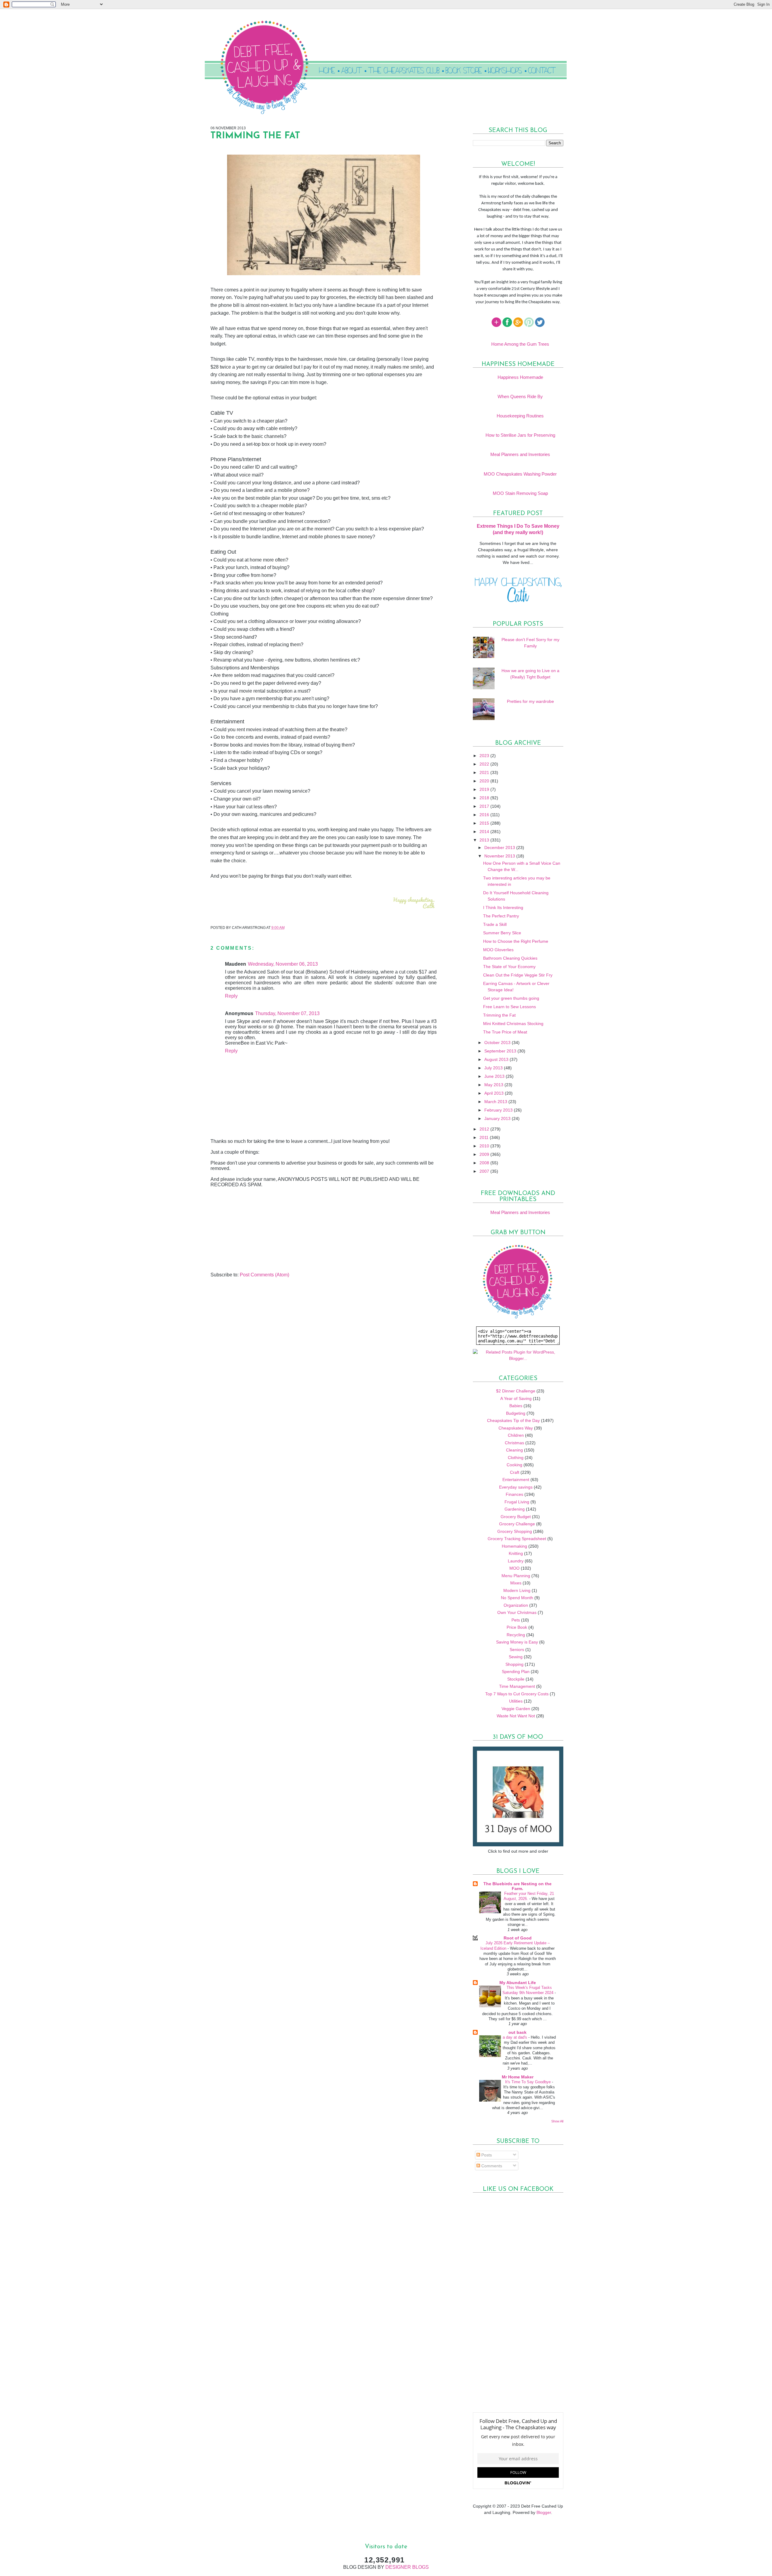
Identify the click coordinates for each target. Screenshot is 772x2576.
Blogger (544, 2512)
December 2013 (500, 848)
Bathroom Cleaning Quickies (510, 958)
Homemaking (514, 1546)
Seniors (517, 1650)
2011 (485, 1137)
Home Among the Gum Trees (520, 344)
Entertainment (516, 1480)
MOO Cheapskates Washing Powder (520, 474)
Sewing (516, 1657)
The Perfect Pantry (501, 916)
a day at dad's (516, 2037)
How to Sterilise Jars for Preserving (520, 435)
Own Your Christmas (517, 1612)
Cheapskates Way (516, 1428)
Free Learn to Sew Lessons (509, 1007)
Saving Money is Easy (517, 1642)
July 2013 (494, 1068)
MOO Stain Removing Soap (520, 493)
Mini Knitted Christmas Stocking (513, 1024)
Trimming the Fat (499, 1015)
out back (517, 2032)
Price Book (517, 1627)
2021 (485, 772)
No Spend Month (517, 1598)
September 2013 (501, 1051)
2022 (485, 764)
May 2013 (494, 1085)
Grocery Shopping (515, 1531)
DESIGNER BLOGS (407, 2567)
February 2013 (499, 1110)
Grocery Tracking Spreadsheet (517, 1539)
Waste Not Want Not (516, 1716)
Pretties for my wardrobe (530, 701)
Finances (514, 1494)
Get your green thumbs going (511, 998)
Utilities (516, 1701)
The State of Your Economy (509, 967)
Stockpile (516, 1679)
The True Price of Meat (505, 1032)
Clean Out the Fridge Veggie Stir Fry (518, 975)
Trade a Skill (495, 924)
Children (516, 1435)
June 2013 (495, 1076)
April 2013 (495, 1093)
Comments (491, 2166)
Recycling (516, 1635)
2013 (485, 840)
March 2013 (496, 1102)
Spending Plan (516, 1672)
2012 (485, 1129)
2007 (485, 1171)
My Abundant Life (518, 1983)
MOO (514, 1568)
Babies (516, 1406)
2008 (485, 1163)
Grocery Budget (516, 1517)
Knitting (516, 1553)
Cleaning (514, 1450)
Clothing (516, 1458)
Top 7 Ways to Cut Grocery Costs (517, 1694)
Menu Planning (516, 1576)
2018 (485, 798)
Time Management (517, 1686)
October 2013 (498, 1043)
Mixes (516, 1583)
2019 (485, 789)
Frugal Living (517, 1502)
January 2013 (498, 1118)
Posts (486, 2155)
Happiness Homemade (520, 377)
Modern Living (517, 1590)
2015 (485, 823)
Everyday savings (516, 1487)
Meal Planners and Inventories (520, 454)
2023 (485, 756)
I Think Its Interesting (503, 907)
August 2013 (497, 1059)
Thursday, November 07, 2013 (287, 1013)
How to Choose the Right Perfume (516, 941)
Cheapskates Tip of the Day (513, 1420)
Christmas (514, 1443)
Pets (516, 1620)
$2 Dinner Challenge (516, 1391)
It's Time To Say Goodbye (528, 2082)
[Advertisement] (256, 1230)
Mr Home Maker (518, 2077)
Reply (231, 996)
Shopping (514, 1664)
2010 (485, 1146)
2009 (485, 1154)
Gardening (515, 1509)
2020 (485, 781)
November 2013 (500, 856)
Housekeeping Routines (520, 416)
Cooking (514, 1465)
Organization (516, 1605)
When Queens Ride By (520, 396)
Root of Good (518, 1938)
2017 (485, 806)
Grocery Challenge (517, 1524)
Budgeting (516, 1413)
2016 (485, 815)
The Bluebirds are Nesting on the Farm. (517, 1886)
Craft (515, 1472)
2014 (485, 832)
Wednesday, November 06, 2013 (283, 964)
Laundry (516, 1561)
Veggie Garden (516, 1709)
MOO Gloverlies (498, 950)
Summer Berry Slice (502, 933)
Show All (557, 2121)
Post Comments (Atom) (264, 1275)
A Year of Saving (516, 1398)
